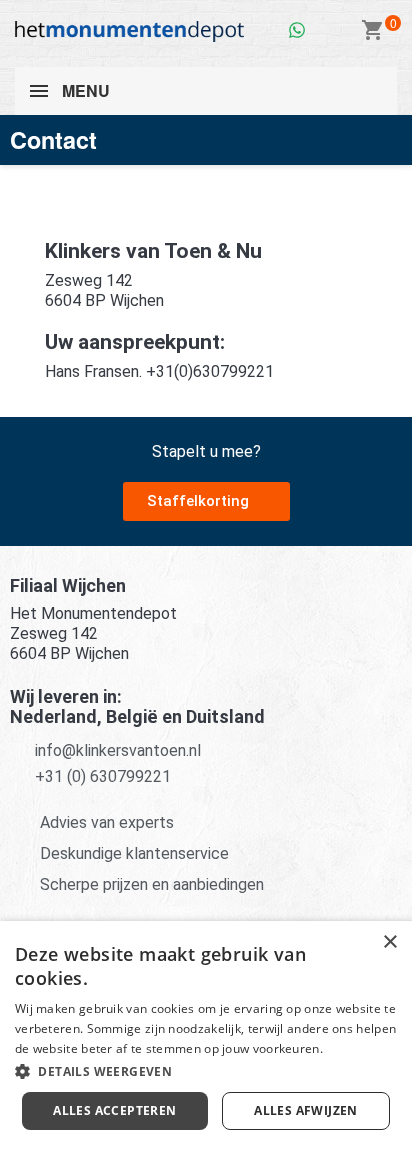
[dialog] (206, 1035)
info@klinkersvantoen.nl (118, 750)
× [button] (389, 942)
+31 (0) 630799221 (103, 776)
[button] (206, 501)
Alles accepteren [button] (114, 1110)
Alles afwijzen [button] (306, 1110)
